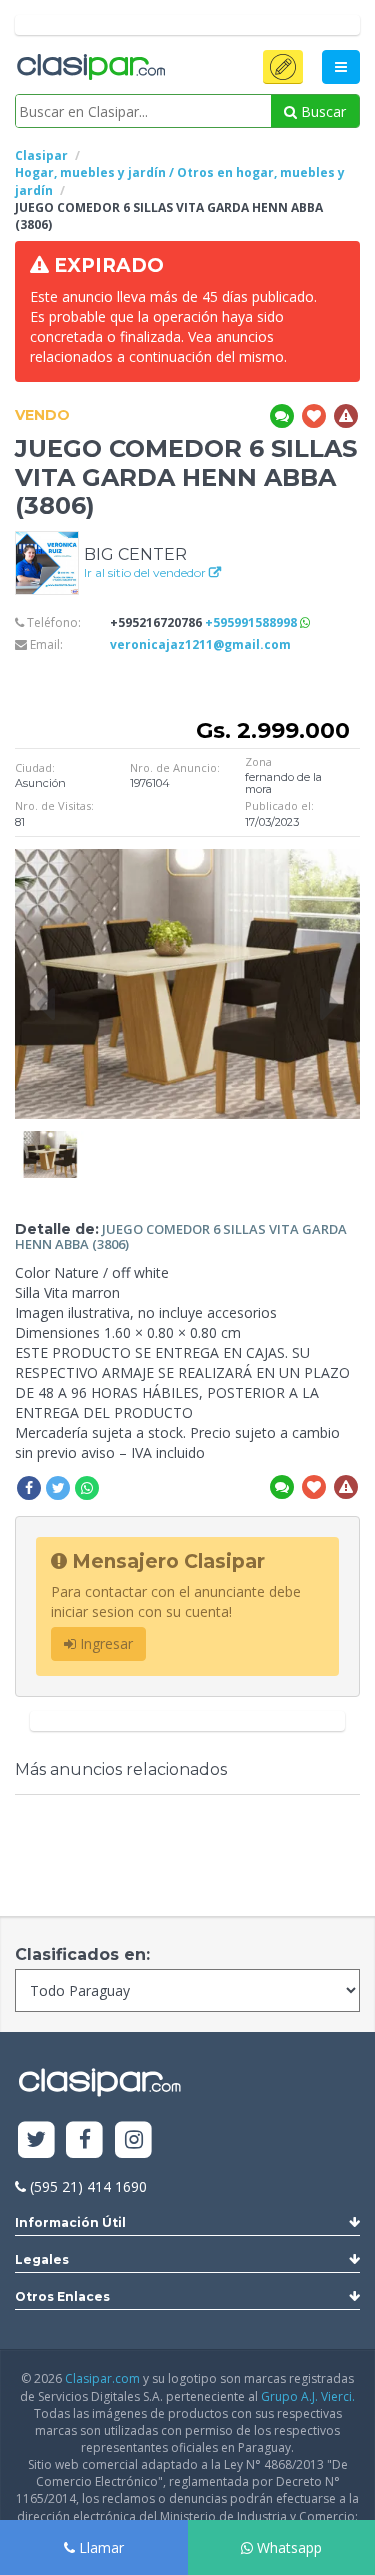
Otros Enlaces (62, 2296)
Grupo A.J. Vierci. (308, 2396)
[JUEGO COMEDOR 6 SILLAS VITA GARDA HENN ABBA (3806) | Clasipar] (50, 1140)
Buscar (321, 111)
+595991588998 (252, 622)
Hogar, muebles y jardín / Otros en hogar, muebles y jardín (180, 181)
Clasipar (41, 155)
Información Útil (70, 2222)
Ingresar (104, 1643)
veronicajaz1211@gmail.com (200, 644)
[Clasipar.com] (90, 68)
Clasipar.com (102, 2378)
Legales (42, 2259)
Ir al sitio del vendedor (146, 572)
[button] (283, 67)
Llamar (99, 2547)
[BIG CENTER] (47, 561)
